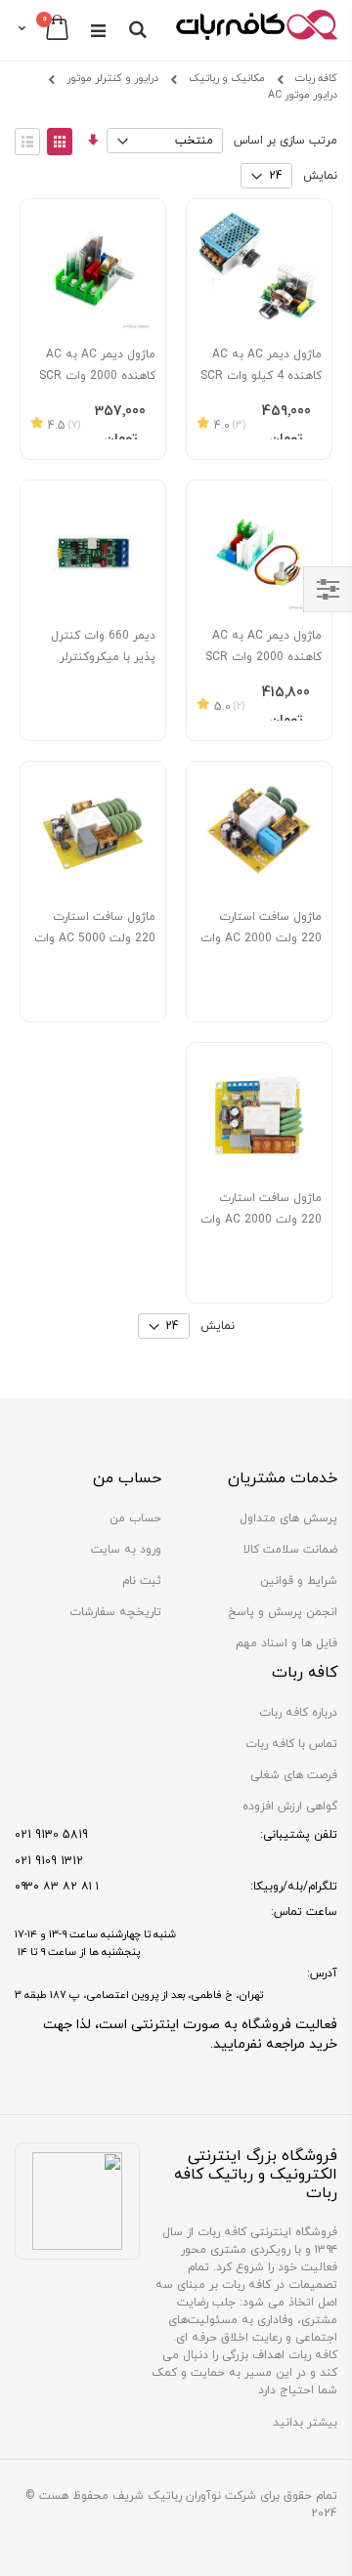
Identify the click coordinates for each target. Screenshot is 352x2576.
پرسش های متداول (288, 1518)
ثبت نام (142, 1581)
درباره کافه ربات (298, 1713)
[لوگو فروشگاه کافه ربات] (257, 29)
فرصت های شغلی (294, 1775)
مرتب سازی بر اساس (286, 141)
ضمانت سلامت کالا (290, 1550)
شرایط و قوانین (299, 1581)
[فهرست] (27, 142)
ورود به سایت (126, 1550)
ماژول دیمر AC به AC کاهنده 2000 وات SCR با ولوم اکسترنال (264, 657)
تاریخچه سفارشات (115, 1612)
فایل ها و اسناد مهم (286, 1643)
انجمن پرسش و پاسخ (283, 1612)
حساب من (135, 1518)
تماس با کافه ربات (291, 1744)
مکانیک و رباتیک (227, 80)
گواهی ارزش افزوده (290, 1807)
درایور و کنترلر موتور (112, 80)
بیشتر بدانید (305, 2423)
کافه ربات (316, 79)
